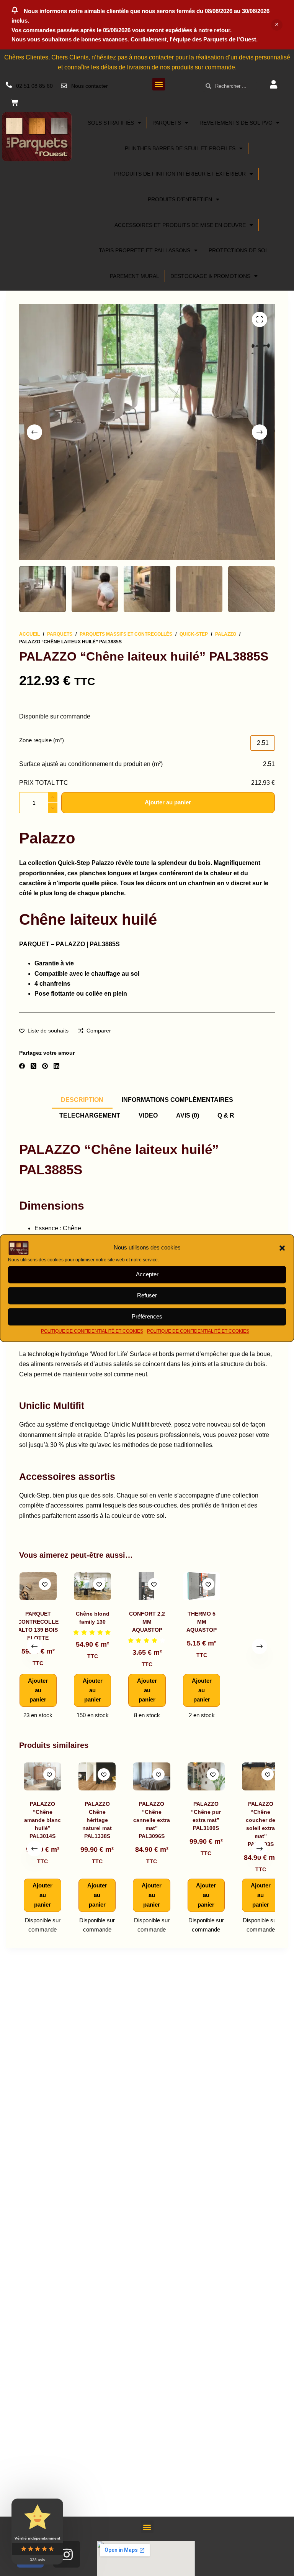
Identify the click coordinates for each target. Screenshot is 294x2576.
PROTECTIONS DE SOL (238, 250)
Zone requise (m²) (42, 740)
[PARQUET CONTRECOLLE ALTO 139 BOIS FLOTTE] (38, 1586)
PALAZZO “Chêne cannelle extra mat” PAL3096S (147, 1820)
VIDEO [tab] (148, 1115)
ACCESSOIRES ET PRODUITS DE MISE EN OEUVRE (180, 225)
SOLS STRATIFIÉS (111, 123)
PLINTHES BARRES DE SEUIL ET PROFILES (180, 148)
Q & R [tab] (226, 1115)
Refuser (147, 1295)
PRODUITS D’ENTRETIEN (180, 199)
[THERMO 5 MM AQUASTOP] (202, 1586)
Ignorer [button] (277, 25)
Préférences (147, 1316)
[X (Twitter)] (33, 1066)
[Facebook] (22, 1066)
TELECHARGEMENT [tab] (90, 1115)
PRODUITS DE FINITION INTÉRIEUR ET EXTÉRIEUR (180, 174)
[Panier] (15, 102)
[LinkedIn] (56, 1066)
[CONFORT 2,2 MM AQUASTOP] (147, 1586)
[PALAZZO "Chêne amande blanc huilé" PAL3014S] (38, 1776)
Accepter (147, 1274)
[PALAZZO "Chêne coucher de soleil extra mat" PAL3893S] (256, 1776)
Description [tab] (82, 1100)
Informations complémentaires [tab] (177, 1100)
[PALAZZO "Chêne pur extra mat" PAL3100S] (202, 1776)
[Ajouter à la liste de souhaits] (45, 1584)
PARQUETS (167, 123)
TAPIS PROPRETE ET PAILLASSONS (145, 250)
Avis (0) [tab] (188, 1115)
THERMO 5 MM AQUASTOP (202, 1622)
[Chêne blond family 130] (92, 1586)
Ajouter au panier (168, 802)
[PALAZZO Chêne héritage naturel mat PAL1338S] (92, 1776)
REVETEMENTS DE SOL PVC (236, 123)
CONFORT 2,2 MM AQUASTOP (147, 1622)
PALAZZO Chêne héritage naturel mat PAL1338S (92, 1820)
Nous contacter (90, 86)
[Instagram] (67, 2554)
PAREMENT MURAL (135, 276)
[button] (282, 1248)
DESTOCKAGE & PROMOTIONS (210, 276)
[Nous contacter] (64, 86)
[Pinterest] (45, 1066)
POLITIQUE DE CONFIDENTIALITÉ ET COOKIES (92, 1331)
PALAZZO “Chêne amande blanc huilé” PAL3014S (38, 1820)
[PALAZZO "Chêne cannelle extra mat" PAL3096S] (147, 1776)
